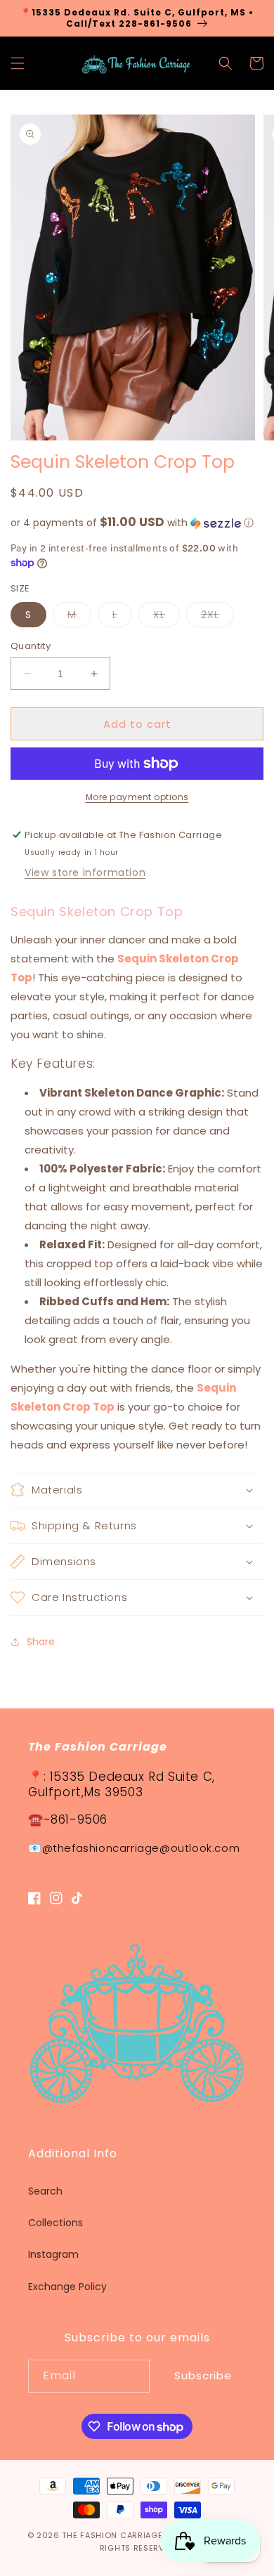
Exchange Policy (67, 2287)
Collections (56, 2223)
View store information (85, 872)
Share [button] (41, 1642)
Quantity (31, 646)
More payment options (137, 797)
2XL (217, 617)
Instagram (53, 2254)
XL (167, 617)
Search (45, 2191)
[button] (18, 63)
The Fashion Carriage (112, 2535)
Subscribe (203, 2375)
